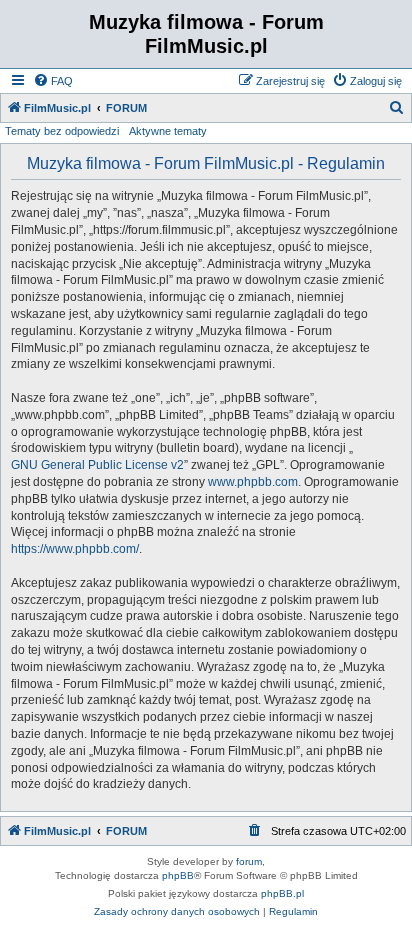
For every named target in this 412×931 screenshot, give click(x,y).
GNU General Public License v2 (97, 465)
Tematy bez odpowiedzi (62, 131)
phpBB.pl (282, 893)
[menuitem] (53, 81)
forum (249, 861)
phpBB (178, 875)
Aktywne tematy (168, 131)
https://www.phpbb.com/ (75, 549)
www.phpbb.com (253, 482)
